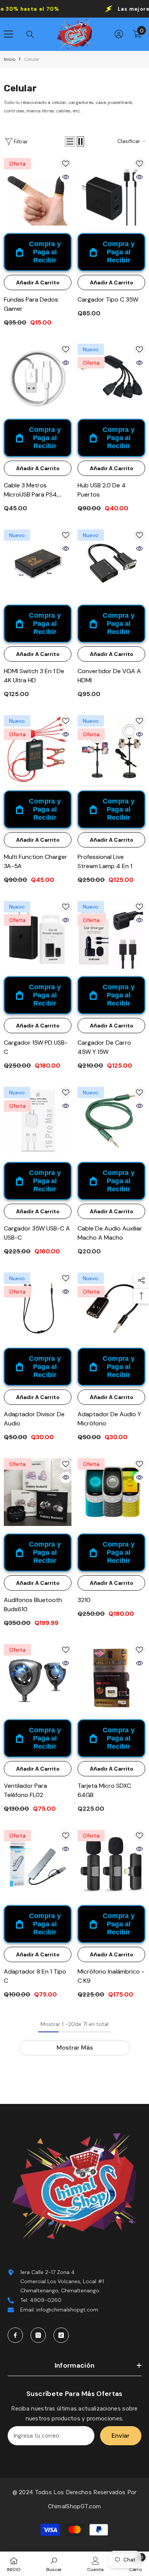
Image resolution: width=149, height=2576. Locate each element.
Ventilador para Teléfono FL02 (25, 1790)
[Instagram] (38, 2335)
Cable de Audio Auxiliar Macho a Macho (110, 1233)
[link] (54, 2564)
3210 (84, 1600)
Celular (32, 59)
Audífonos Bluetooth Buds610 (33, 1605)
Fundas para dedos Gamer (31, 304)
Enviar (121, 2436)
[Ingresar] (119, 34)
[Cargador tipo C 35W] (111, 192)
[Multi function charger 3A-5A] (38, 749)
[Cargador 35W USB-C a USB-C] (38, 1121)
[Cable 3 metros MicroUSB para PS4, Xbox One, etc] (38, 377)
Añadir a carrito (38, 282)
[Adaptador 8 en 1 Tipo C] (38, 1864)
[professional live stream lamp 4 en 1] (111, 749)
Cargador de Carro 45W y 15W (104, 1047)
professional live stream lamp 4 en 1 (105, 861)
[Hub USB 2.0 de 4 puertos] (111, 377)
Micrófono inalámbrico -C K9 (111, 1976)
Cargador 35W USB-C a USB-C (37, 1233)
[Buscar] (30, 34)
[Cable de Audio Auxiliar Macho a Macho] (111, 1121)
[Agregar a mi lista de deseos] (66, 164)
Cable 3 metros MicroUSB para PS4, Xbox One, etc (31, 490)
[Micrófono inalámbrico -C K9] (111, 1864)
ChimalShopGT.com (75, 2506)
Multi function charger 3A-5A (36, 861)
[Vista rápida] (66, 177)
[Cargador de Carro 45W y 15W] (111, 935)
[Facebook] (15, 2335)
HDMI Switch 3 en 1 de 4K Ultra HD (34, 676)
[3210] (111, 1492)
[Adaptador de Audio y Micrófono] (111, 1306)
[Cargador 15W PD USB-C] (38, 935)
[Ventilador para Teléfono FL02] (38, 1678)
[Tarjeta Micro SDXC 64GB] (111, 1678)
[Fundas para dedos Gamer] (38, 192)
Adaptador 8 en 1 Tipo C (35, 1976)
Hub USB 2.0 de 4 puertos (102, 490)
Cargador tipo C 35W (108, 299)
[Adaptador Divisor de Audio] (38, 1306)
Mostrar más (75, 2048)
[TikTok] (61, 2335)
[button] (70, 141)
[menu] (8, 34)
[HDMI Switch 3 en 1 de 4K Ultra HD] (38, 563)
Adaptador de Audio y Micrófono (109, 1419)
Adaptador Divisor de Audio (34, 1419)
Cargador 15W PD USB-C (36, 1047)
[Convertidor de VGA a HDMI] (111, 563)
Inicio (10, 59)
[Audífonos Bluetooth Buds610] (38, 1492)
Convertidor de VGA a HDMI (109, 676)
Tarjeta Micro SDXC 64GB (104, 1790)
